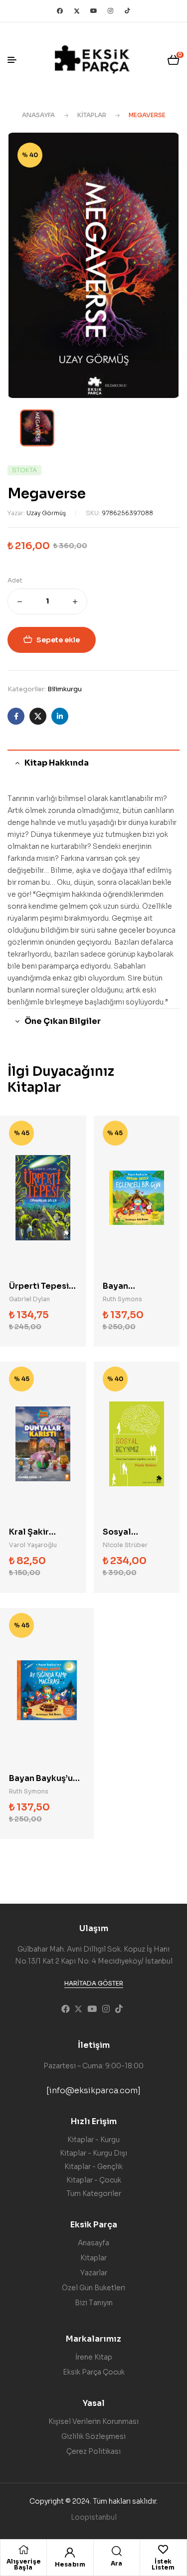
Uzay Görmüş (46, 513)
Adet (15, 580)
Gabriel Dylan (29, 1299)
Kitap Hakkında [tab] (57, 763)
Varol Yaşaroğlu (33, 1545)
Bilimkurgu (65, 689)
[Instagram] (111, 11)
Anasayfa (38, 115)
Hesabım (70, 2564)
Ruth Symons (122, 1299)
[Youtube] (94, 11)
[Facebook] (60, 11)
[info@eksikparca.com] (93, 2090)
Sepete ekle (58, 640)
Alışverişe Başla (24, 2564)
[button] (94, 1983)
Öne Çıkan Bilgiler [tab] (63, 1021)
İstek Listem (163, 2564)
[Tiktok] (128, 11)
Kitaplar (92, 115)
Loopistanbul (94, 2517)
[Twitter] (77, 11)
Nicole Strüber (125, 1545)
